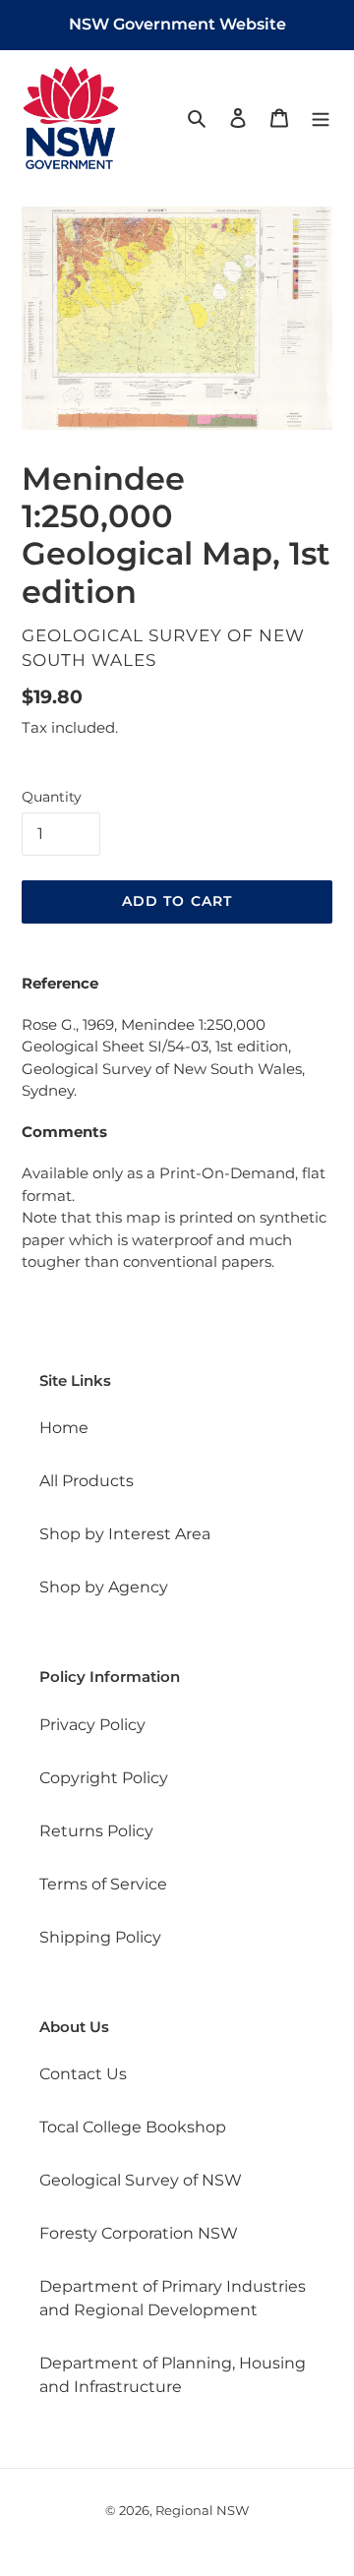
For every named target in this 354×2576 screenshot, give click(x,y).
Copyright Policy (104, 1778)
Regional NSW (202, 2510)
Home (64, 1428)
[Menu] (321, 117)
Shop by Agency (104, 1587)
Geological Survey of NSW (141, 2180)
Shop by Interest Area (125, 1534)
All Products (87, 1481)
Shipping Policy (100, 1937)
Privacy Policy (92, 1725)
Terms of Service (103, 1884)
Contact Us (83, 2074)
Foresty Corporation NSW (139, 2233)
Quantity (52, 797)
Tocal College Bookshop (133, 2127)
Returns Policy (96, 1831)
